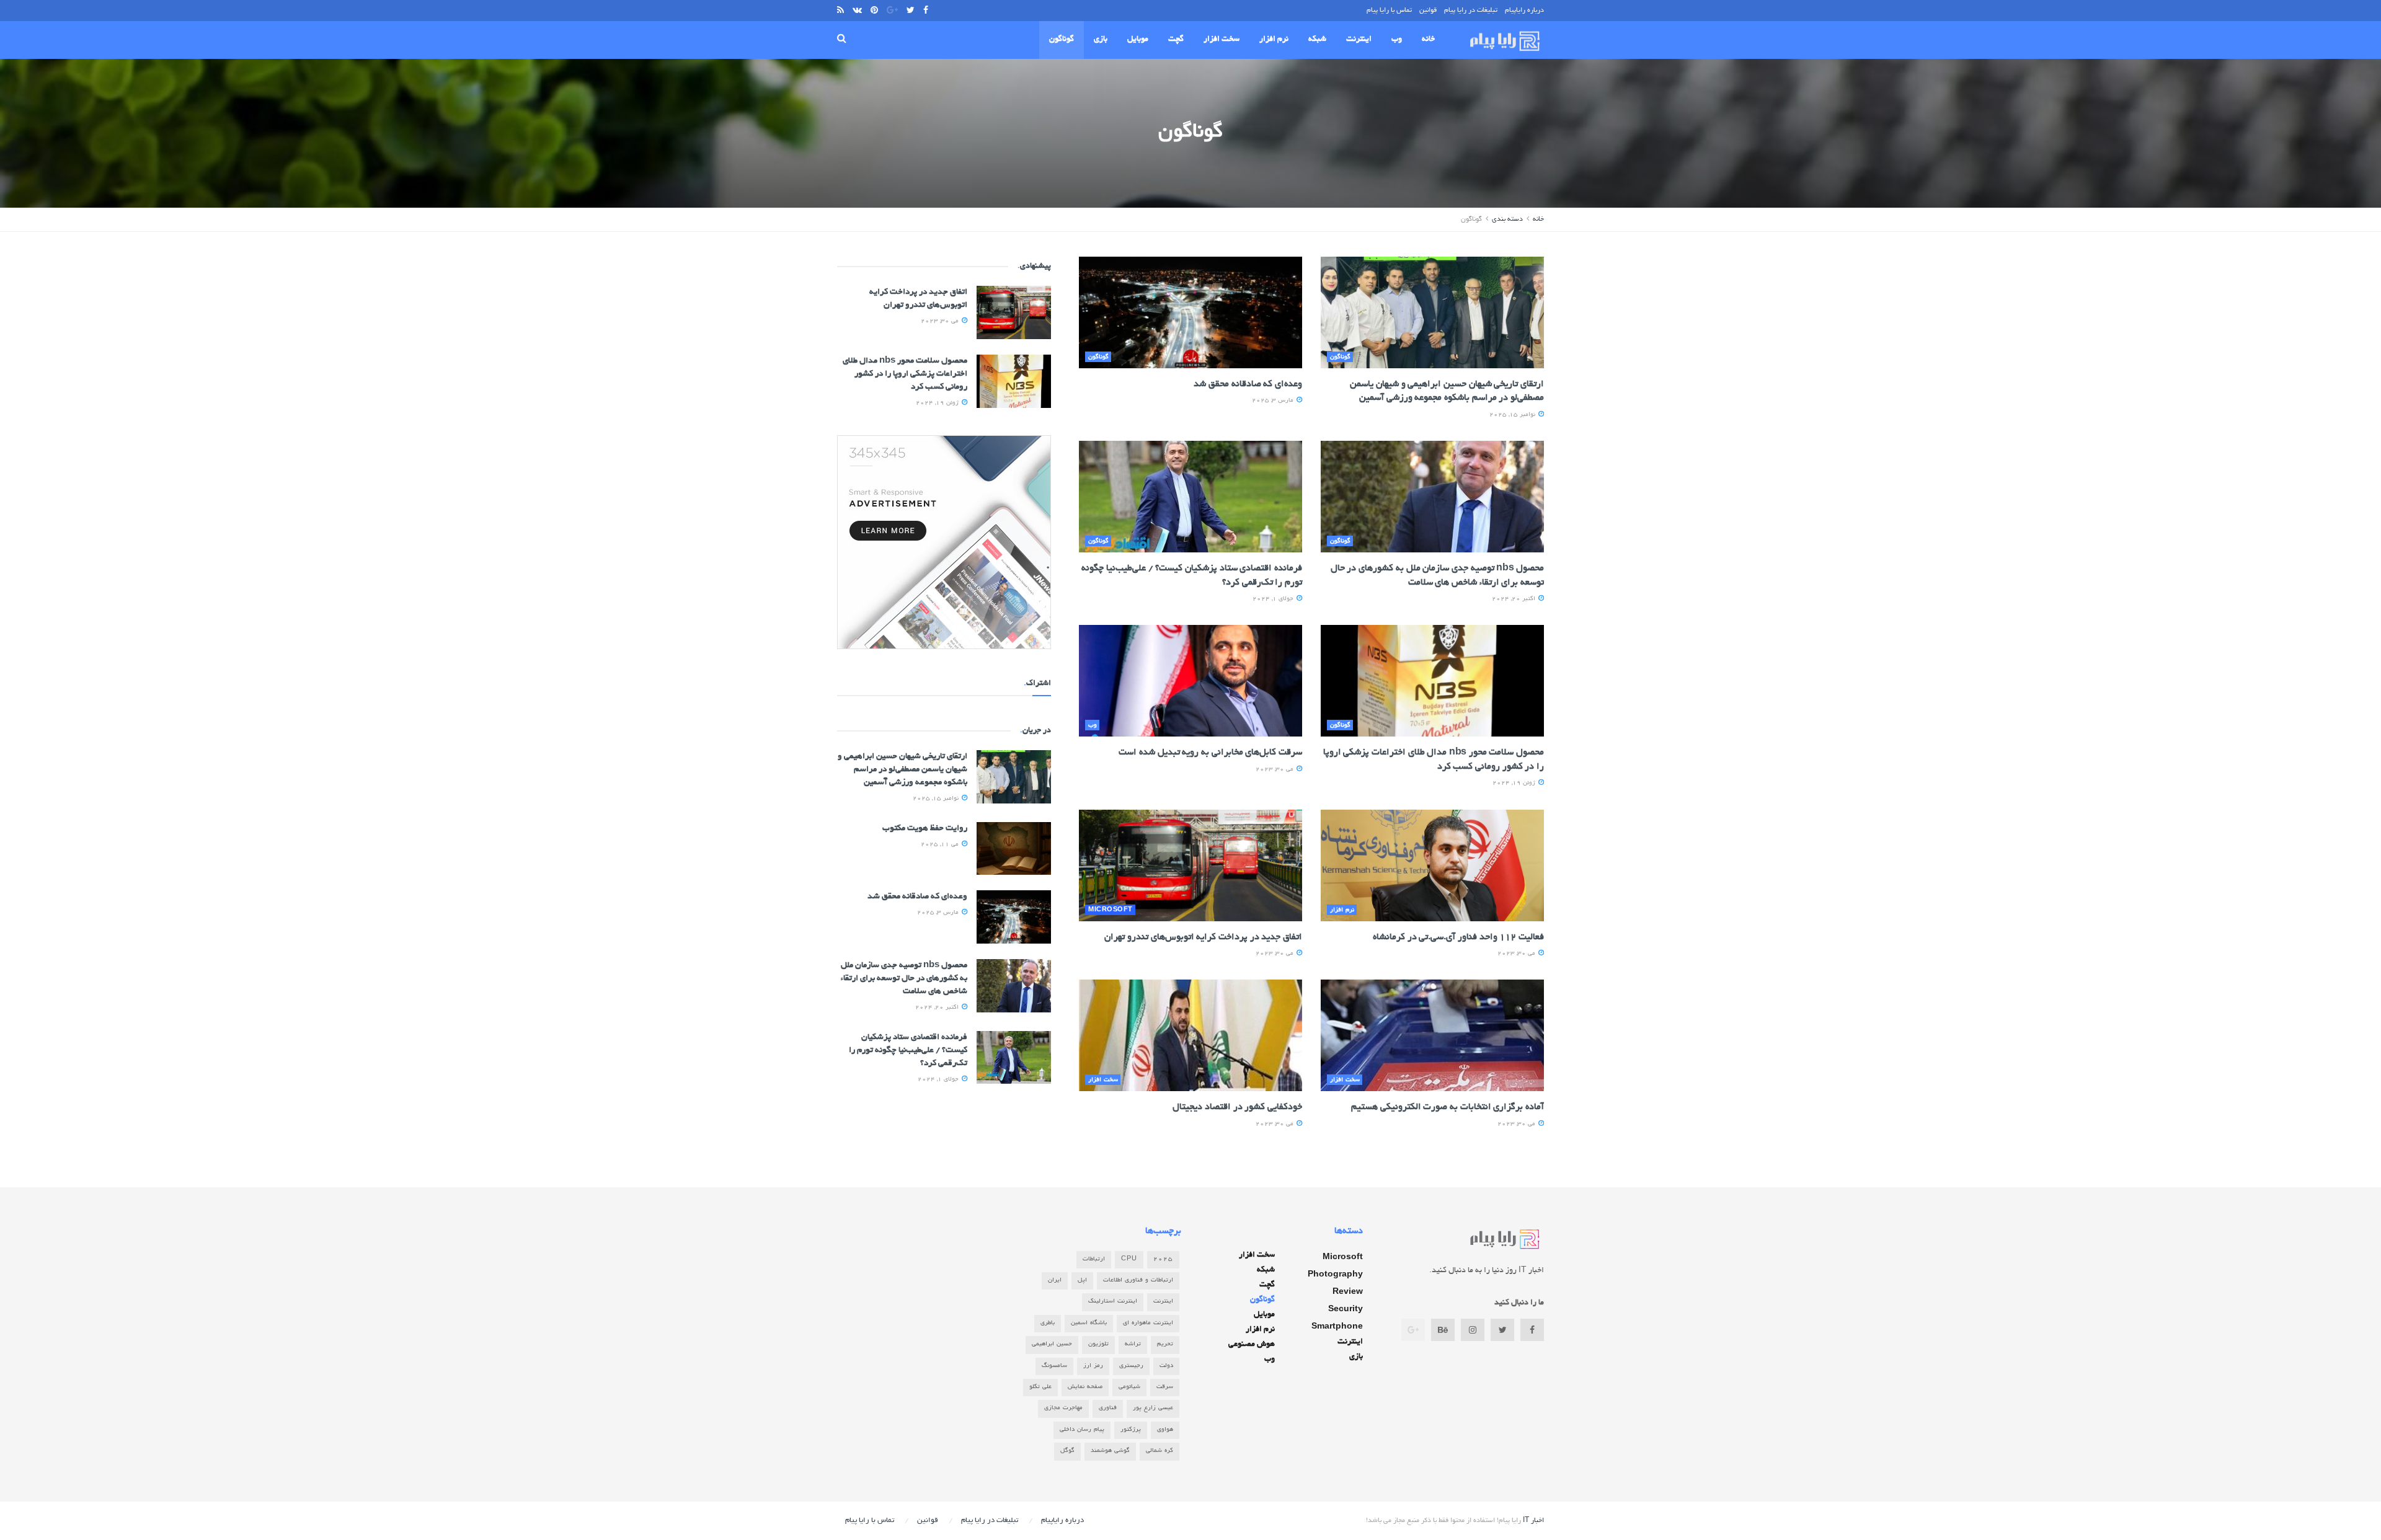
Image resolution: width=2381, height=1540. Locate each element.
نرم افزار (1274, 40)
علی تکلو (1040, 1387)
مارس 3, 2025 (1274, 401)
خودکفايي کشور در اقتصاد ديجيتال (1237, 1107)
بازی (1101, 40)
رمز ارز (1093, 1366)
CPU (1129, 1259)
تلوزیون (1098, 1344)
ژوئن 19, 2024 (1515, 783)
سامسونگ (1054, 1366)
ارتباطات (1094, 1259)
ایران (1055, 1281)
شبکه (1317, 40)
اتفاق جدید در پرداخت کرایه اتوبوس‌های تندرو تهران (1203, 937)
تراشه (1133, 1344)
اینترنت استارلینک (1113, 1302)
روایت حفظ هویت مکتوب (925, 829)
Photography (1335, 1275)
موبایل (1138, 40)
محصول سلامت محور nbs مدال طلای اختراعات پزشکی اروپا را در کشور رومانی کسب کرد (905, 374)
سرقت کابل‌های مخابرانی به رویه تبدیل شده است (1210, 753)
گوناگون (1062, 40)
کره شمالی (1159, 1451)
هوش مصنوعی (1252, 1345)
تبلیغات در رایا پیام (1471, 11)
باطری (1048, 1323)
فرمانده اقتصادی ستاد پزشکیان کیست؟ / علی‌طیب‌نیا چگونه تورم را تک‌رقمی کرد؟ (908, 1051)
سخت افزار (1222, 40)
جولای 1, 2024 (1274, 599)
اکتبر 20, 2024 (1514, 599)
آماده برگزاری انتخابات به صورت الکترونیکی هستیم (1448, 1107)
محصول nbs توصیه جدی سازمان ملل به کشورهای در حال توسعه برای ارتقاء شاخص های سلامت (904, 979)
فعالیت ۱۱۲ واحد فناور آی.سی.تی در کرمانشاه (1458, 937)
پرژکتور (1131, 1430)
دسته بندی (1507, 219)
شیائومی (1129, 1387)
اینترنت (1359, 40)
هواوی (1165, 1430)
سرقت (1165, 1387)
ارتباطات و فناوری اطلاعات (1138, 1281)
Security (1346, 1310)
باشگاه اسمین (1089, 1323)
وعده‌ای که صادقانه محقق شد (1248, 384)
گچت (1176, 40)
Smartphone (1337, 1327)
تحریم (1165, 1344)
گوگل (1067, 1451)
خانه (1428, 40)
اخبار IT (1533, 1521)
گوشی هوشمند (1110, 1451)
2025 (1163, 1259)
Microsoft (1111, 910)
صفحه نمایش (1085, 1387)
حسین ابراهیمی (1052, 1344)
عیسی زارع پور (1153, 1408)
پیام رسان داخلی (1082, 1430)
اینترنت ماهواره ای (1148, 1323)
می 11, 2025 (941, 845)
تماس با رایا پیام (1389, 11)
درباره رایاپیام (1524, 11)
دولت (1166, 1366)
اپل (1082, 1281)
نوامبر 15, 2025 (1513, 415)
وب (1397, 40)
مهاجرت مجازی (1063, 1408)
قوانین (1428, 11)
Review (1348, 1293)
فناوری (1108, 1408)
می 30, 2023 (1275, 770)
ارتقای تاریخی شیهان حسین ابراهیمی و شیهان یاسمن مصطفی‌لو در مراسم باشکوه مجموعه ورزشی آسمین (902, 770)
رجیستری (1131, 1366)
